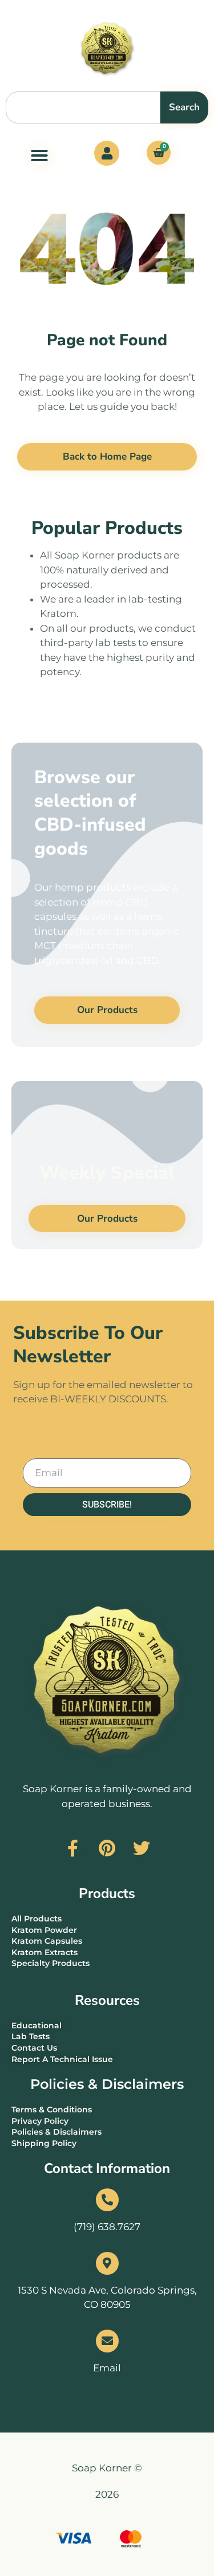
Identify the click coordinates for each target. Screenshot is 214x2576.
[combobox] (83, 107)
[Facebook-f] (73, 1848)
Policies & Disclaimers (107, 2084)
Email (107, 2368)
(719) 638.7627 (107, 2227)
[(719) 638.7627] (107, 2200)
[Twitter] (142, 1848)
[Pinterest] (107, 1848)
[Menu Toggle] (39, 155)
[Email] (107, 2341)
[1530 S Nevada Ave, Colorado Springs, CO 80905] (107, 2263)
